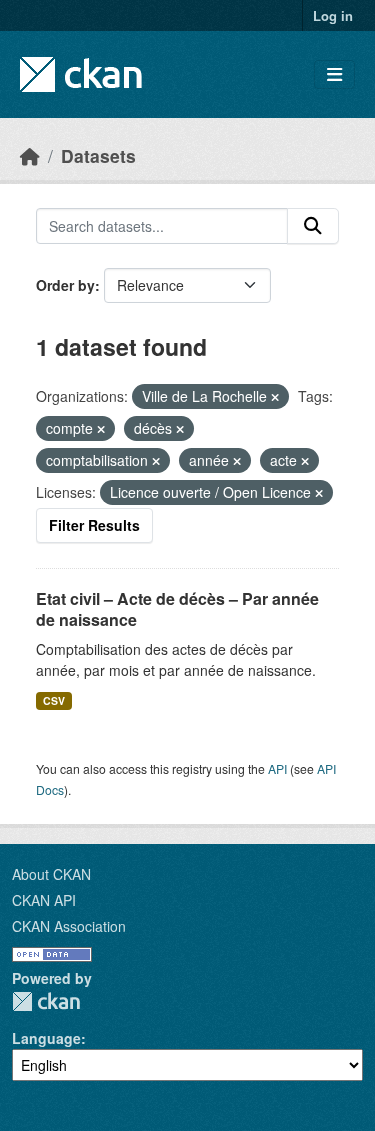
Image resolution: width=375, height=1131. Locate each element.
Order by (65, 285)
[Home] (30, 155)
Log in (333, 15)
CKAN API (44, 900)
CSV (54, 700)
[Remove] (275, 397)
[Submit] (313, 226)
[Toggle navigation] (334, 74)
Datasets (98, 155)
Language (46, 1038)
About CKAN (51, 874)
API (277, 768)
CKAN (46, 1001)
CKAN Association (69, 926)
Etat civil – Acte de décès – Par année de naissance (177, 609)
